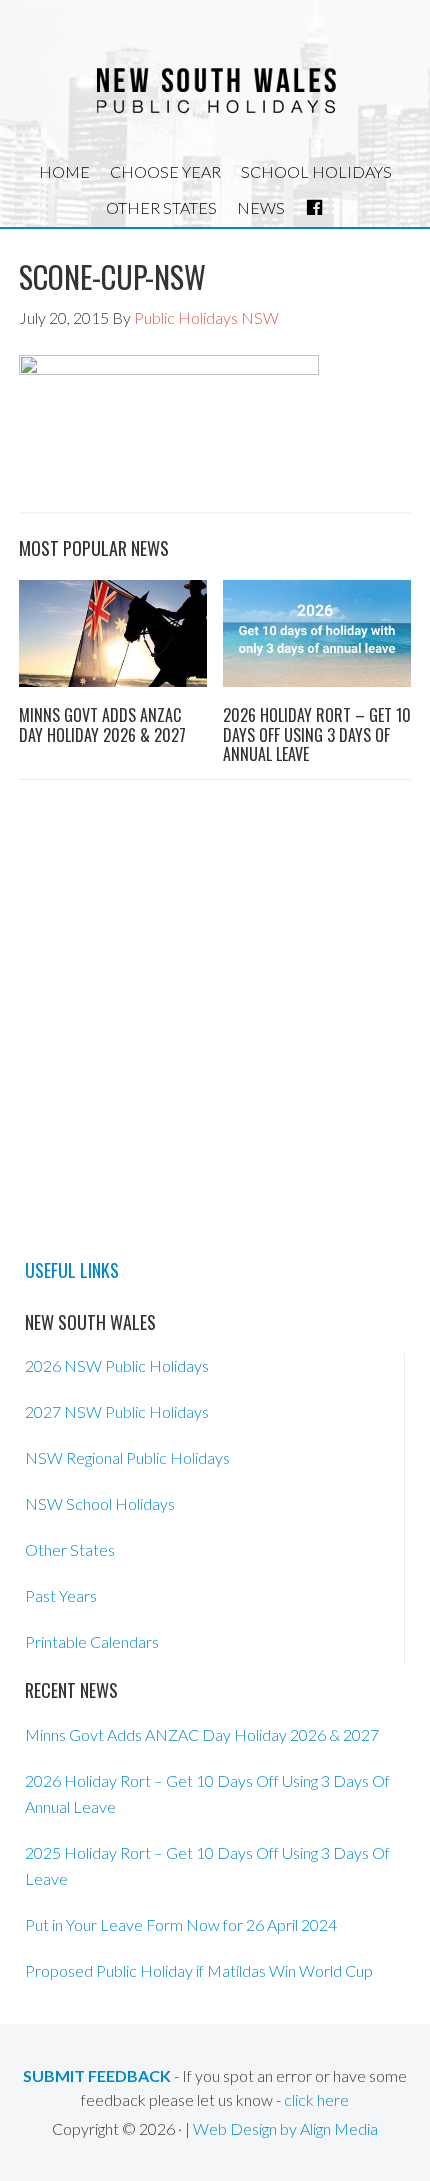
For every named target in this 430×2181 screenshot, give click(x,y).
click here (316, 2099)
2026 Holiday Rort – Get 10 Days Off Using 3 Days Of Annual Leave (317, 734)
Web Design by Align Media (285, 2128)
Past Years (61, 1595)
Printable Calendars (92, 1641)
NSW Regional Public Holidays (127, 1457)
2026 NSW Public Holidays (117, 1365)
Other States (70, 1549)
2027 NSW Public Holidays (117, 1411)
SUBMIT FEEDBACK (97, 2075)
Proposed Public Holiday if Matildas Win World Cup (199, 1970)
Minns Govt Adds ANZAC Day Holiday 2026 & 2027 (102, 724)
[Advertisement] (215, 1015)
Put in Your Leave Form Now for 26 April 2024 (181, 1924)
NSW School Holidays (100, 1503)
